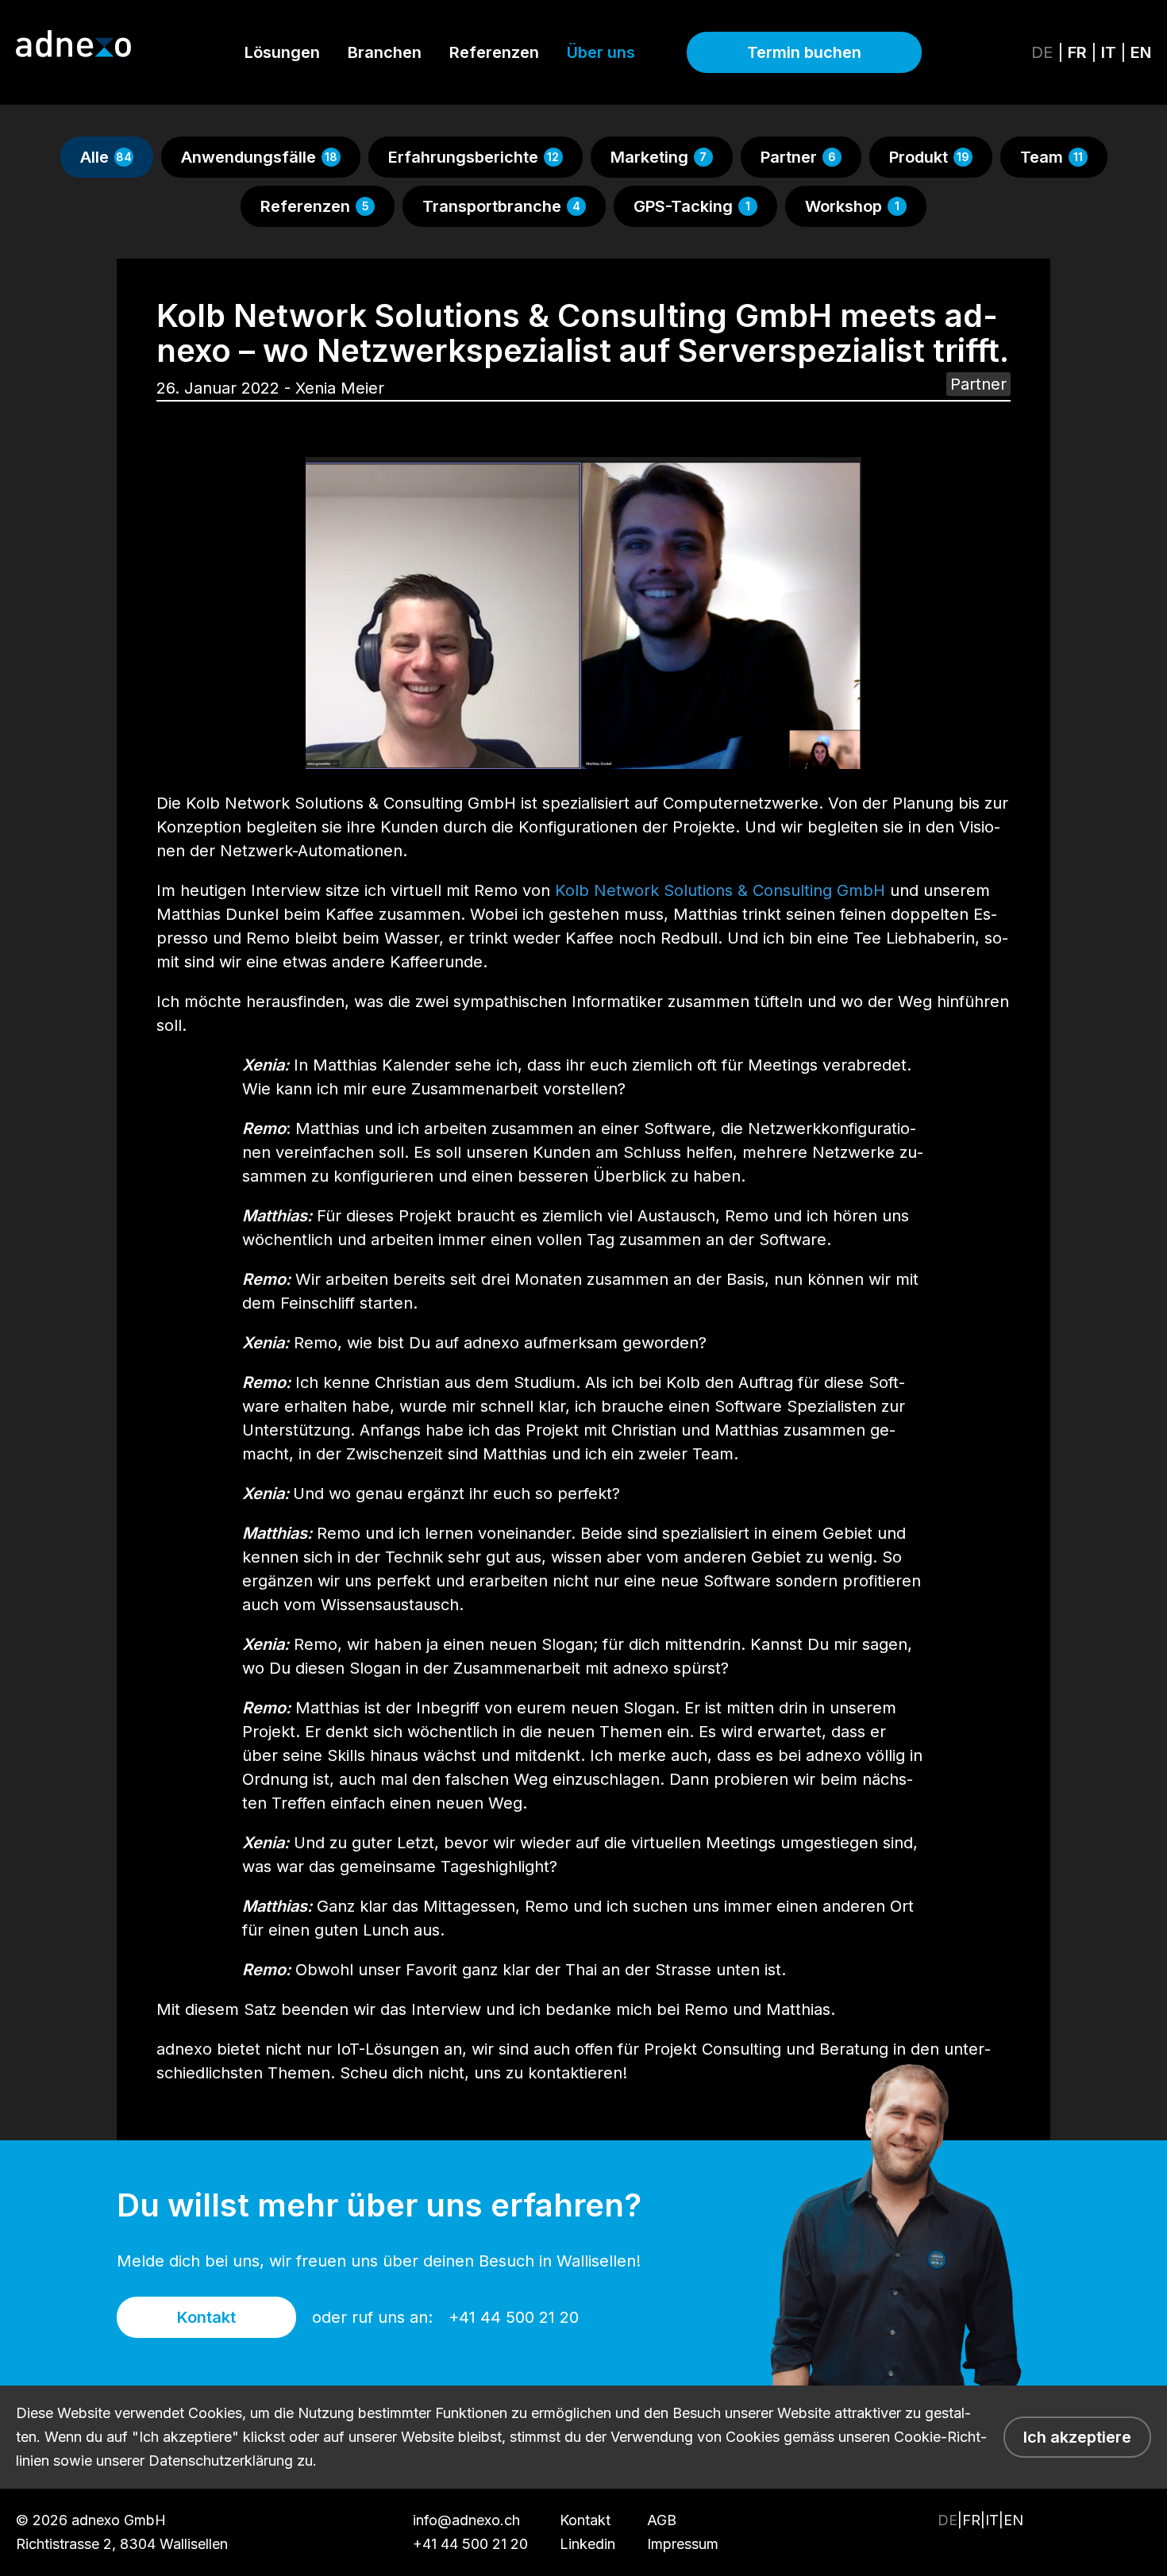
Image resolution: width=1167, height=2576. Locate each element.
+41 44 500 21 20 (514, 2317)
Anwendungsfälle (259, 157)
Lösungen (282, 52)
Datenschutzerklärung (221, 2461)
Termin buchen (804, 52)
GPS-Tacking (692, 206)
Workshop (852, 206)
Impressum (683, 2544)
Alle (106, 157)
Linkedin (587, 2544)
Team (1051, 157)
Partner (798, 157)
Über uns (601, 52)
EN (1141, 52)
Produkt (929, 157)
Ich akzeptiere (1077, 2437)
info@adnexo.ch (466, 2520)
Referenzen (494, 52)
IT (1111, 52)
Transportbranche (501, 206)
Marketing (659, 157)
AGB (662, 2520)
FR (1079, 52)
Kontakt (206, 2317)
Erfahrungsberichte (474, 157)
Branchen (385, 52)
